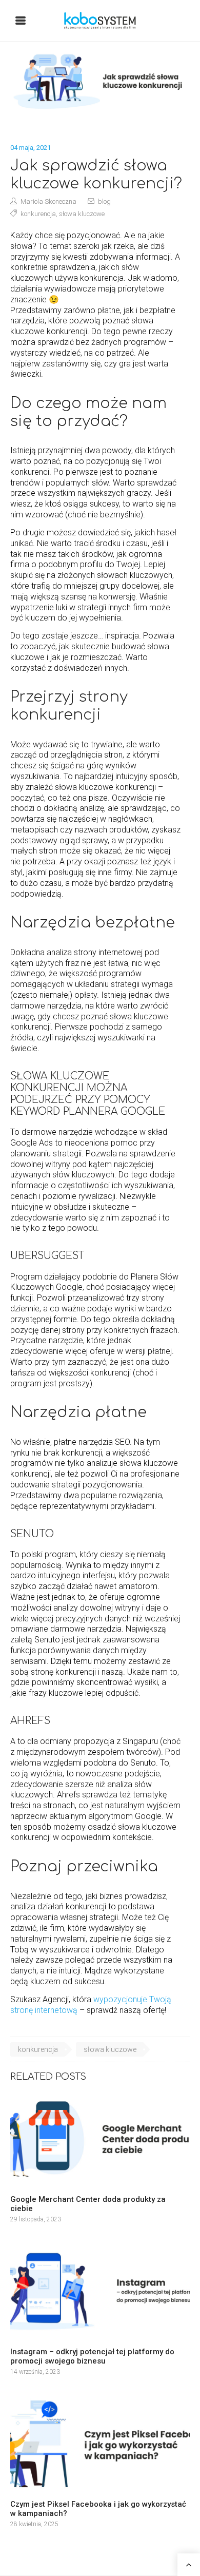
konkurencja (38, 214)
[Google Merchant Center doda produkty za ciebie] (100, 2139)
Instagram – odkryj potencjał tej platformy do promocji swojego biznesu (92, 2356)
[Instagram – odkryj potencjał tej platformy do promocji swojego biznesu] (100, 2291)
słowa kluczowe (82, 214)
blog (104, 201)
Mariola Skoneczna (48, 201)
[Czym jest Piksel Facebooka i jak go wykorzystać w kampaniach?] (100, 2444)
